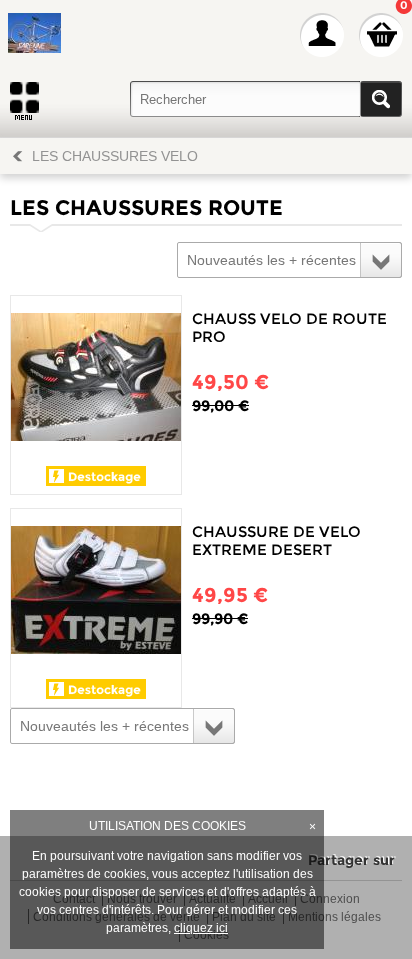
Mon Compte (322, 35)
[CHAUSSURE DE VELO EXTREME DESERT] (96, 594)
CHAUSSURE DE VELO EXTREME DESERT (276, 540)
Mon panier (381, 35)
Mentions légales (334, 917)
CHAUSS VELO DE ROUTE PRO (289, 327)
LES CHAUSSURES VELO (115, 156)
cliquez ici (201, 928)
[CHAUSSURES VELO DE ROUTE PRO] (96, 381)
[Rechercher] (381, 99)
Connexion (330, 899)
